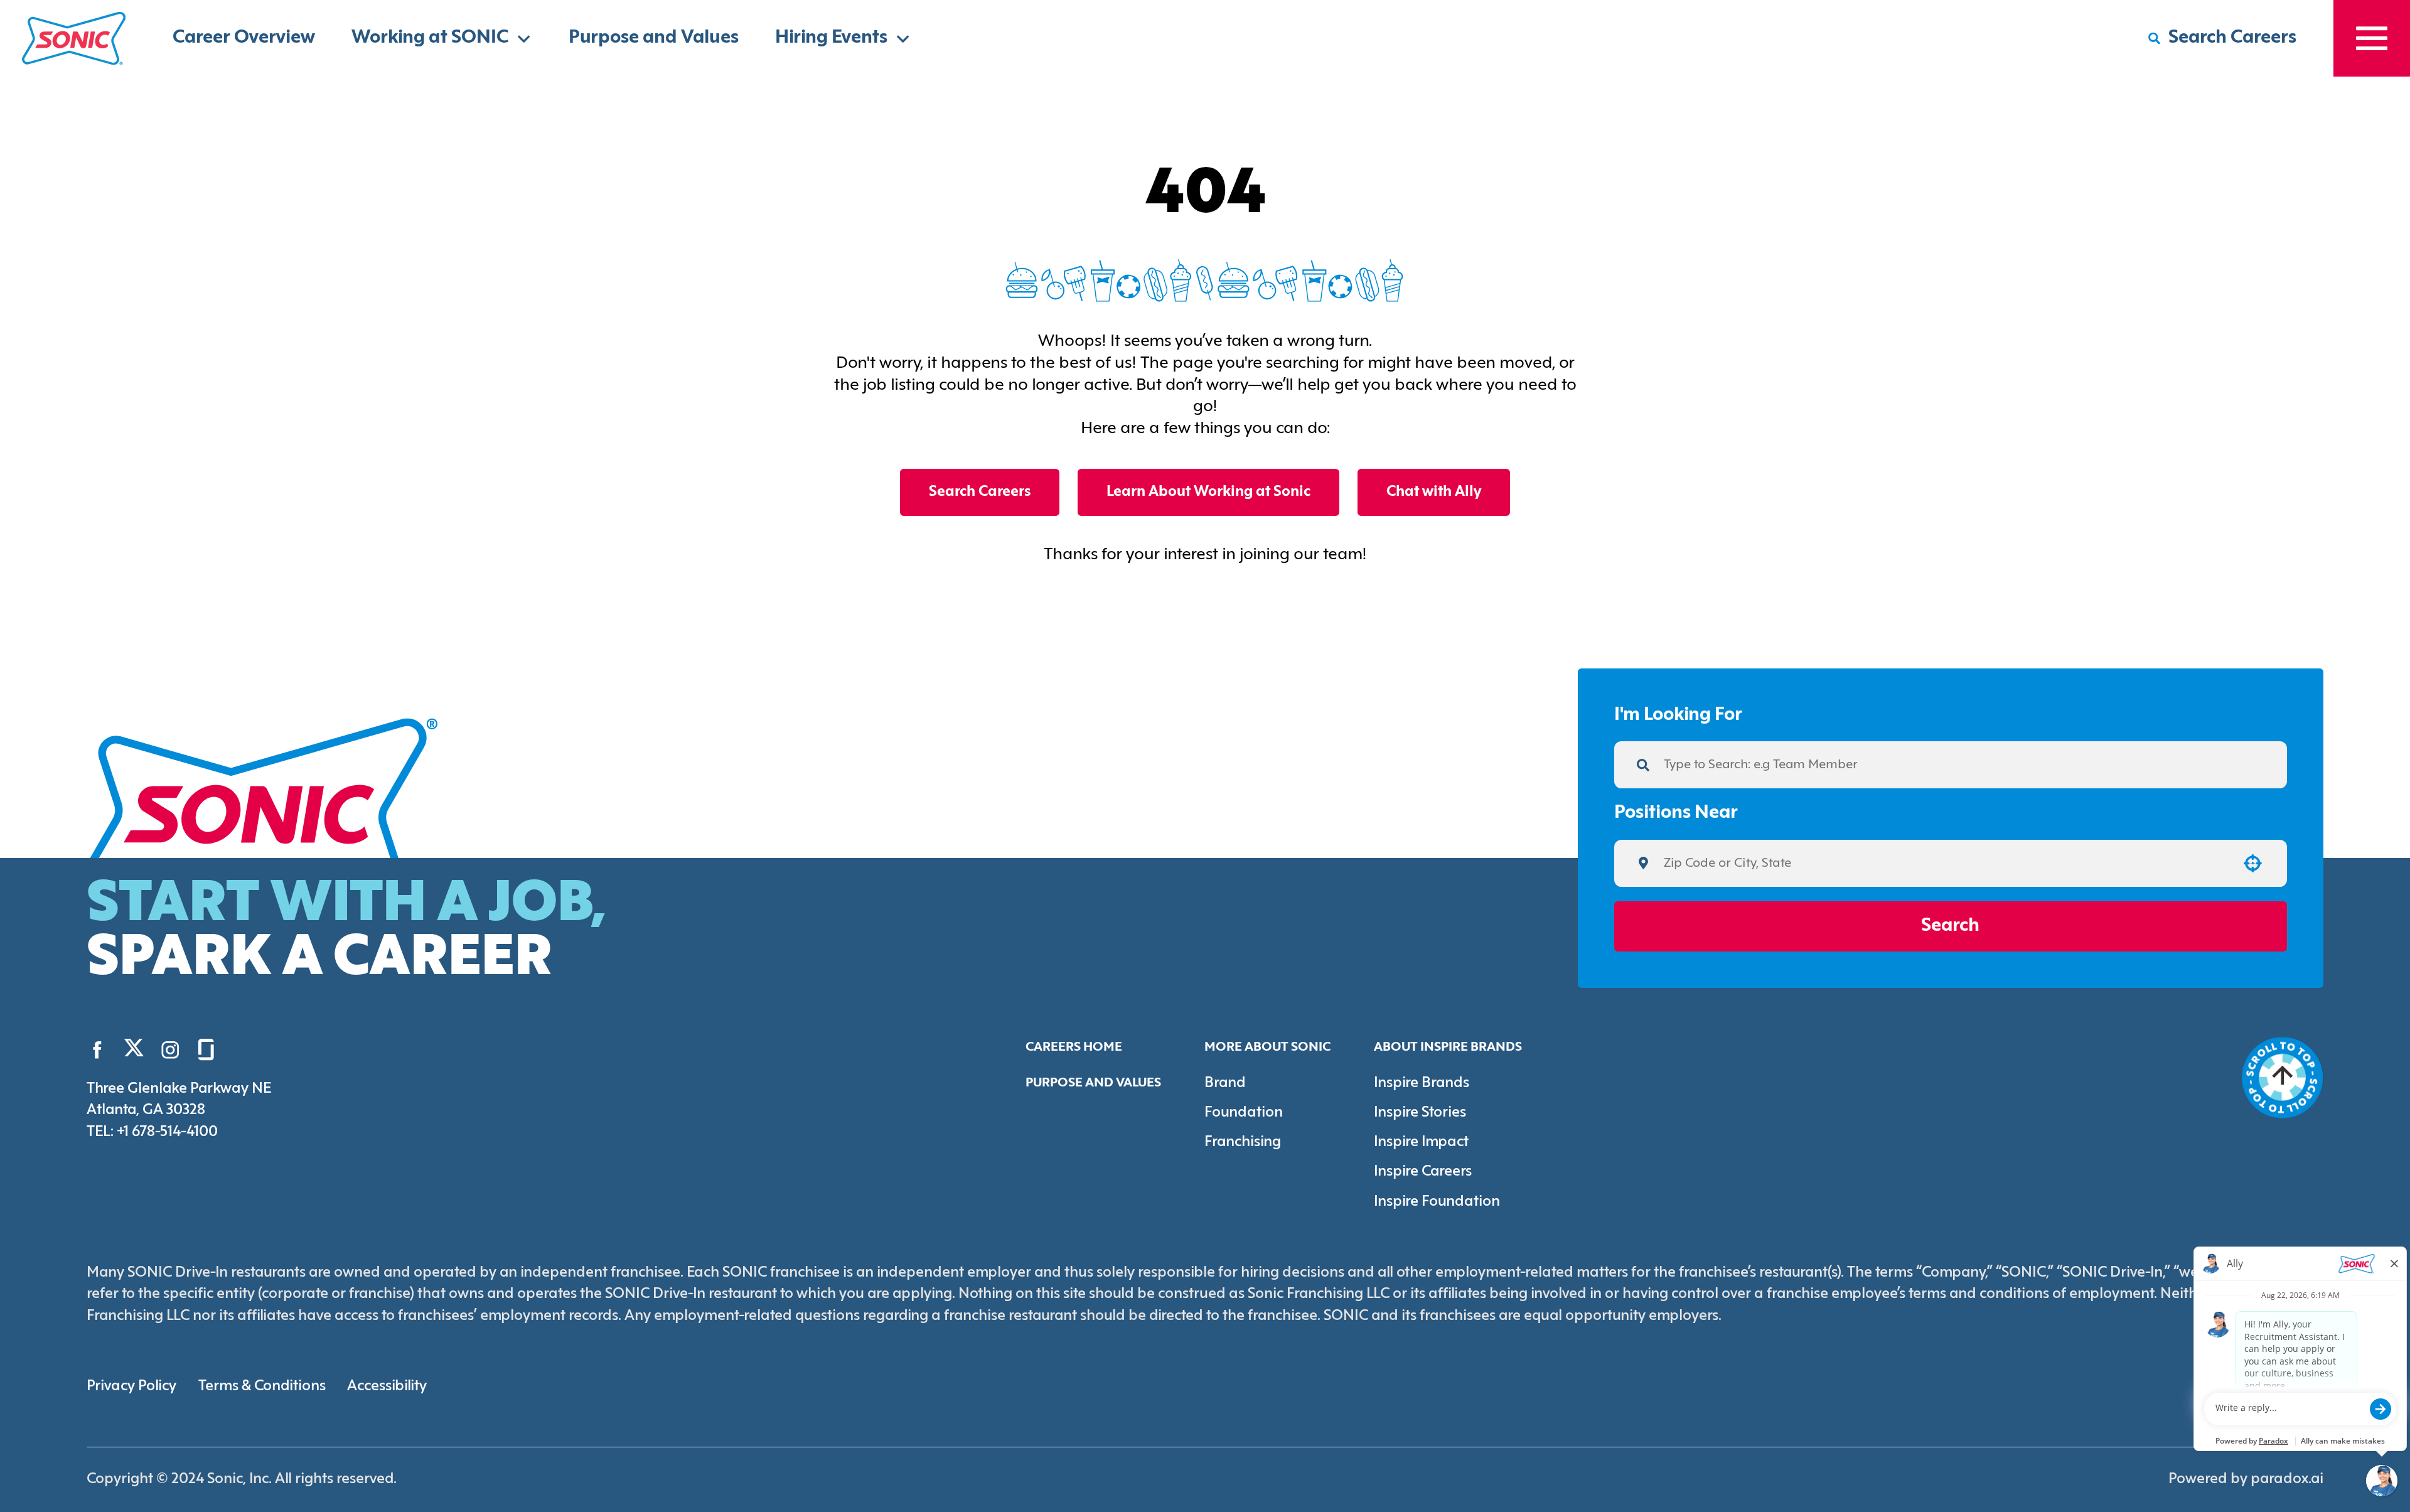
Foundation (1244, 1113)
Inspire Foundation (1437, 1202)
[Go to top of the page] (2283, 1078)
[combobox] (1945, 863)
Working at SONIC (430, 38)
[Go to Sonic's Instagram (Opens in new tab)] (170, 1050)
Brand (1225, 1083)
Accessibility (387, 1386)
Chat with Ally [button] (1434, 492)
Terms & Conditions (262, 1386)
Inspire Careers (1423, 1172)
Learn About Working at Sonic (1208, 492)
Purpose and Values (654, 38)
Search (1950, 926)
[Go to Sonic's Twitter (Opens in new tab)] (134, 1052)
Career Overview (244, 38)
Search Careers (980, 492)
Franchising (1243, 1142)
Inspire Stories (1420, 1113)
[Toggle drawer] (2372, 38)
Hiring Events (831, 38)
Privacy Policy (131, 1386)
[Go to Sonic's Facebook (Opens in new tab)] (98, 1050)
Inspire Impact (1421, 1142)
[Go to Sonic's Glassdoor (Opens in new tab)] (206, 1050)
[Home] (74, 38)
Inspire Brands (1422, 1083)
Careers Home (1074, 1047)
